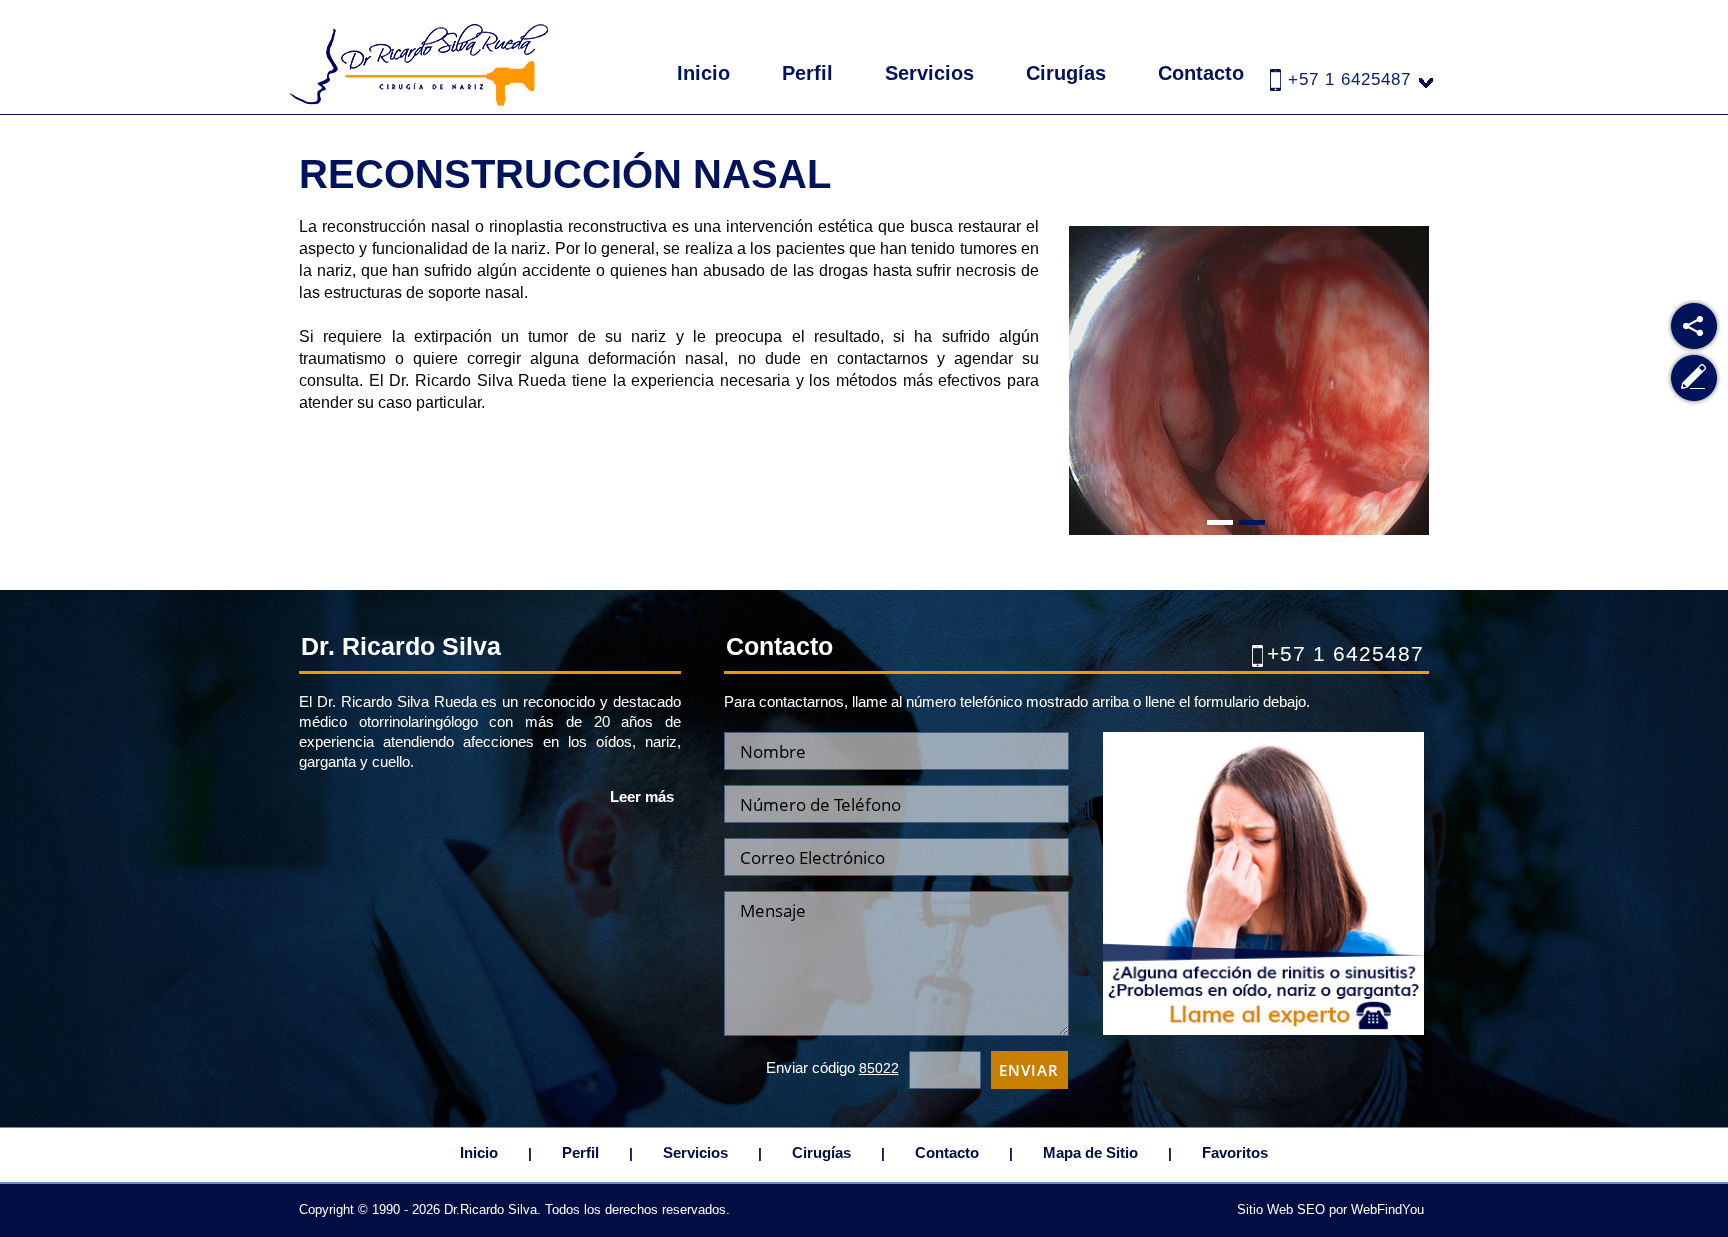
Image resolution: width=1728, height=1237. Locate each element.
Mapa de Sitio (1090, 1152)
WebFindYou (1387, 1209)
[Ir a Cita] (1263, 1029)
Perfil (807, 73)
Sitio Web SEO (1281, 1209)
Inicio (703, 73)
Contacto (1201, 73)
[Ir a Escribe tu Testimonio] (1694, 378)
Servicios (929, 73)
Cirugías (1066, 73)
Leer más (642, 796)
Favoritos (1235, 1152)
